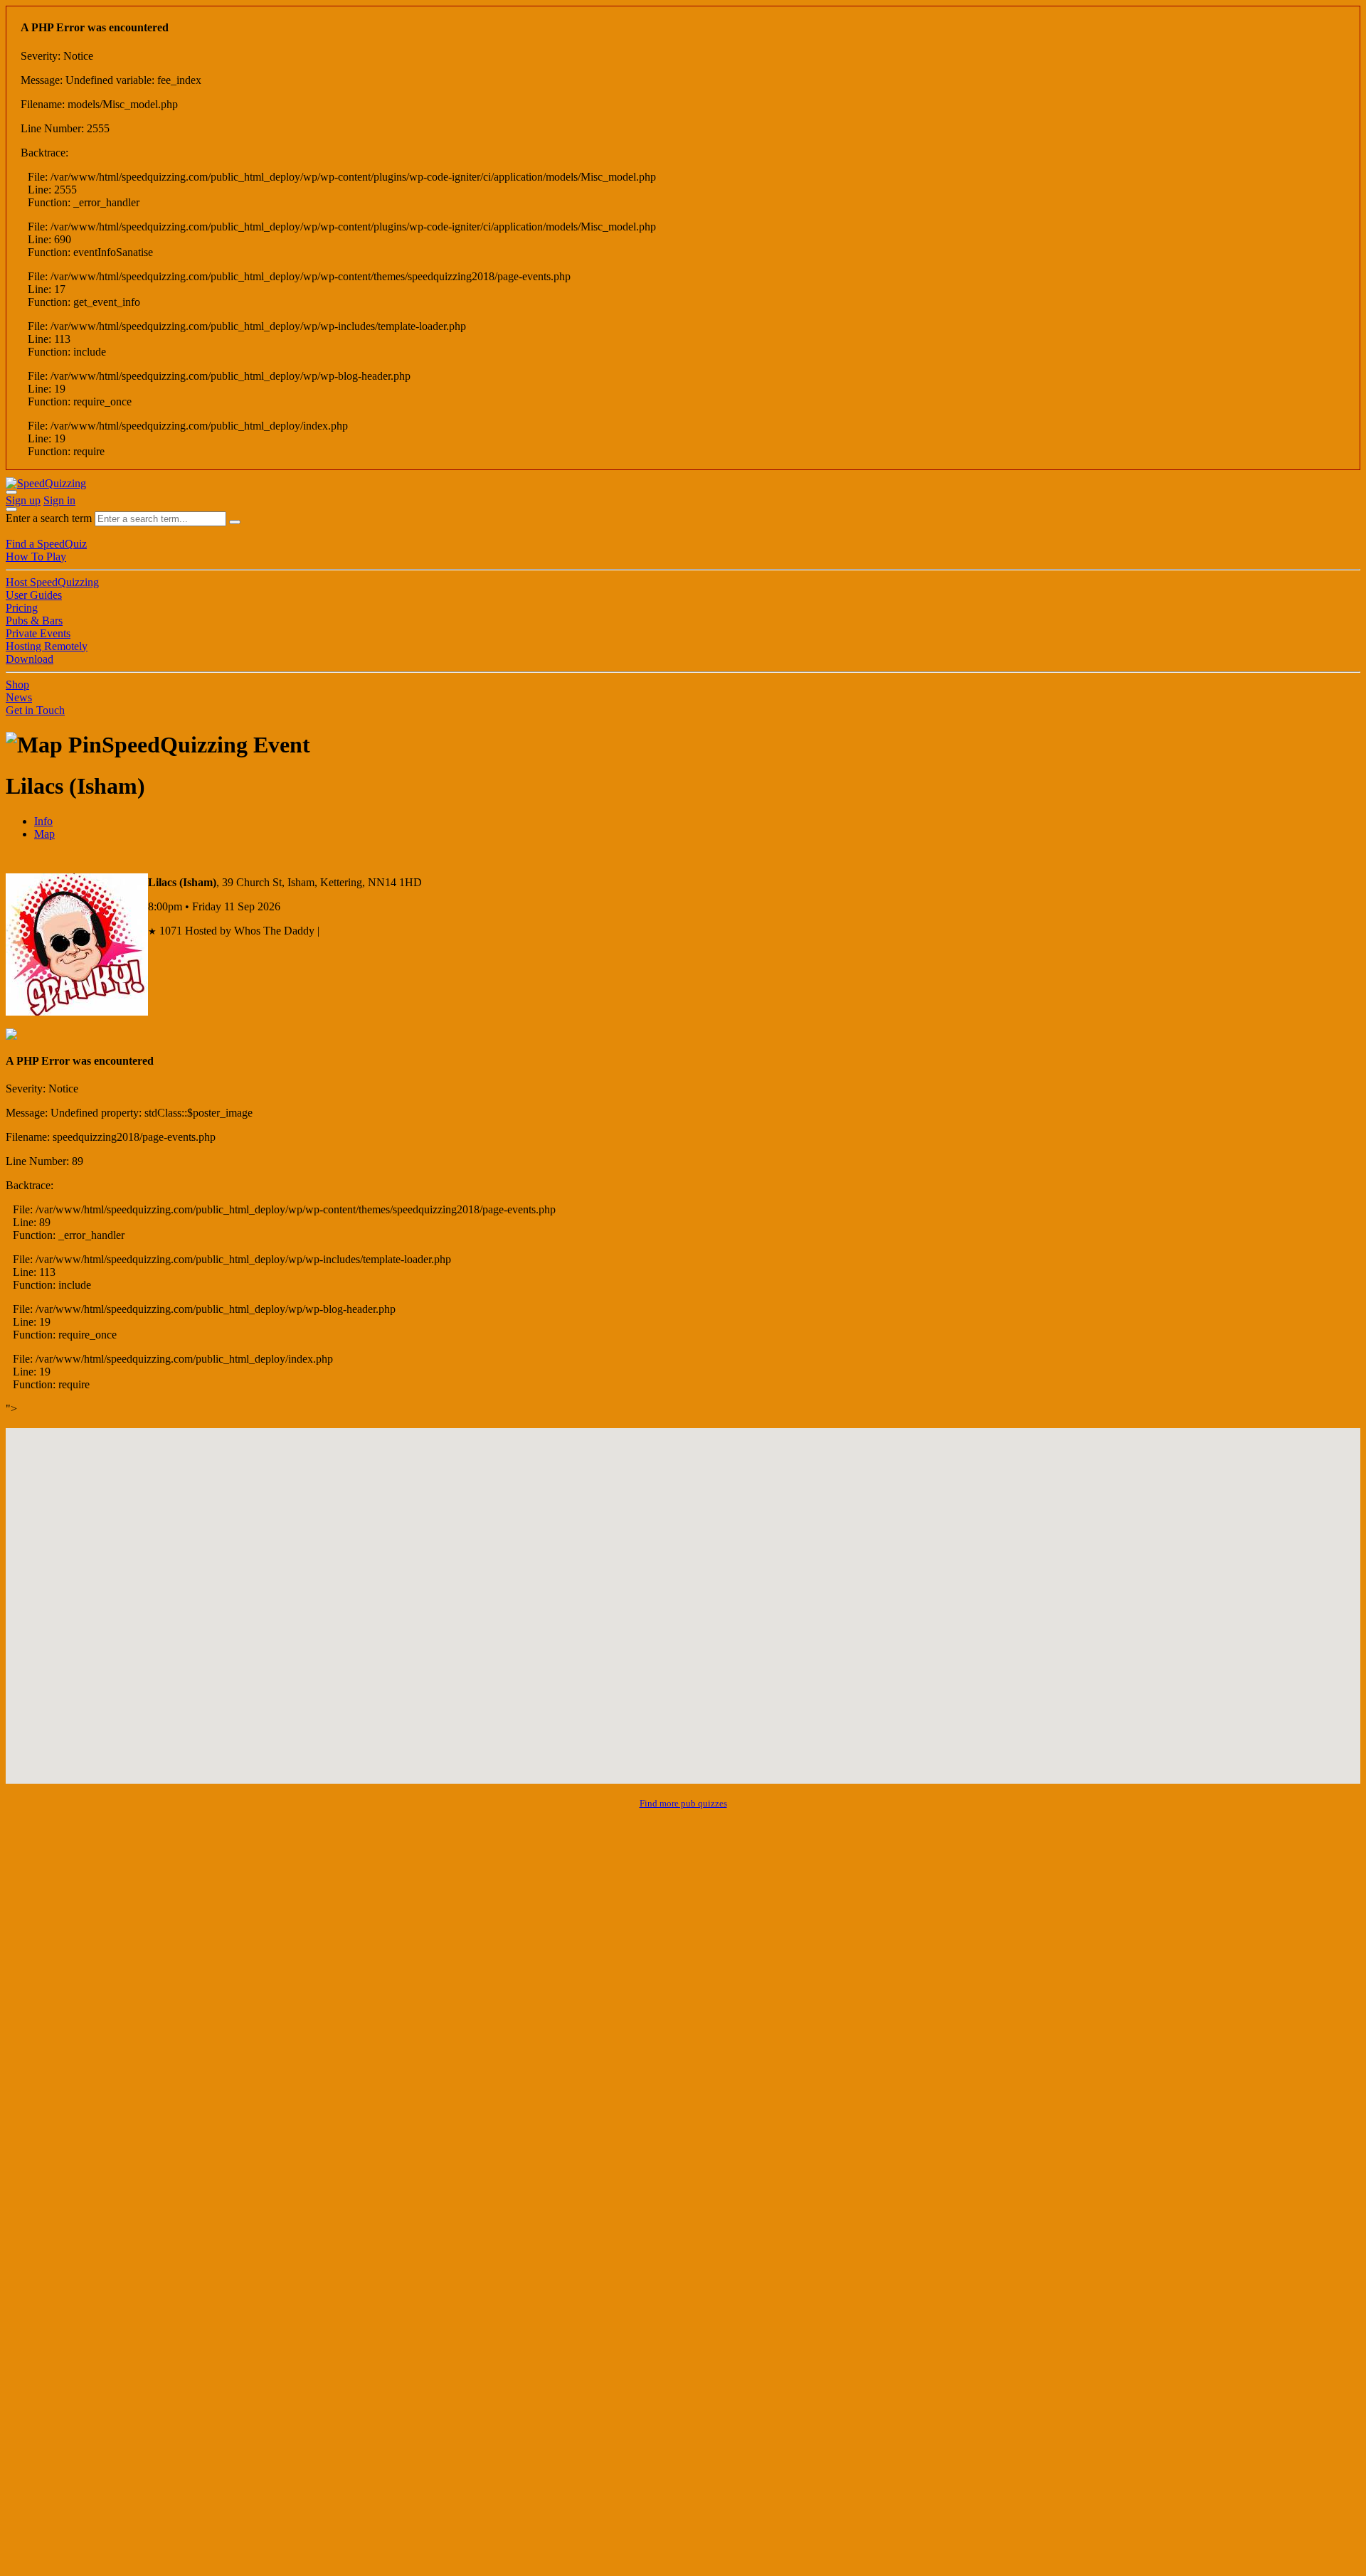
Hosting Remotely (47, 646)
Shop (17, 685)
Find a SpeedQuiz (46, 544)
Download (30, 659)
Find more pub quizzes (683, 1803)
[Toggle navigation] (11, 509)
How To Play (36, 557)
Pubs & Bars (34, 621)
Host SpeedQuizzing (52, 582)
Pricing (22, 608)
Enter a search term (49, 518)
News (19, 697)
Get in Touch (35, 710)
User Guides (34, 595)
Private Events (38, 633)
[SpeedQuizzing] (46, 483)
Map (44, 834)
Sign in (59, 500)
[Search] (235, 522)
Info (43, 821)
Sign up (23, 500)
